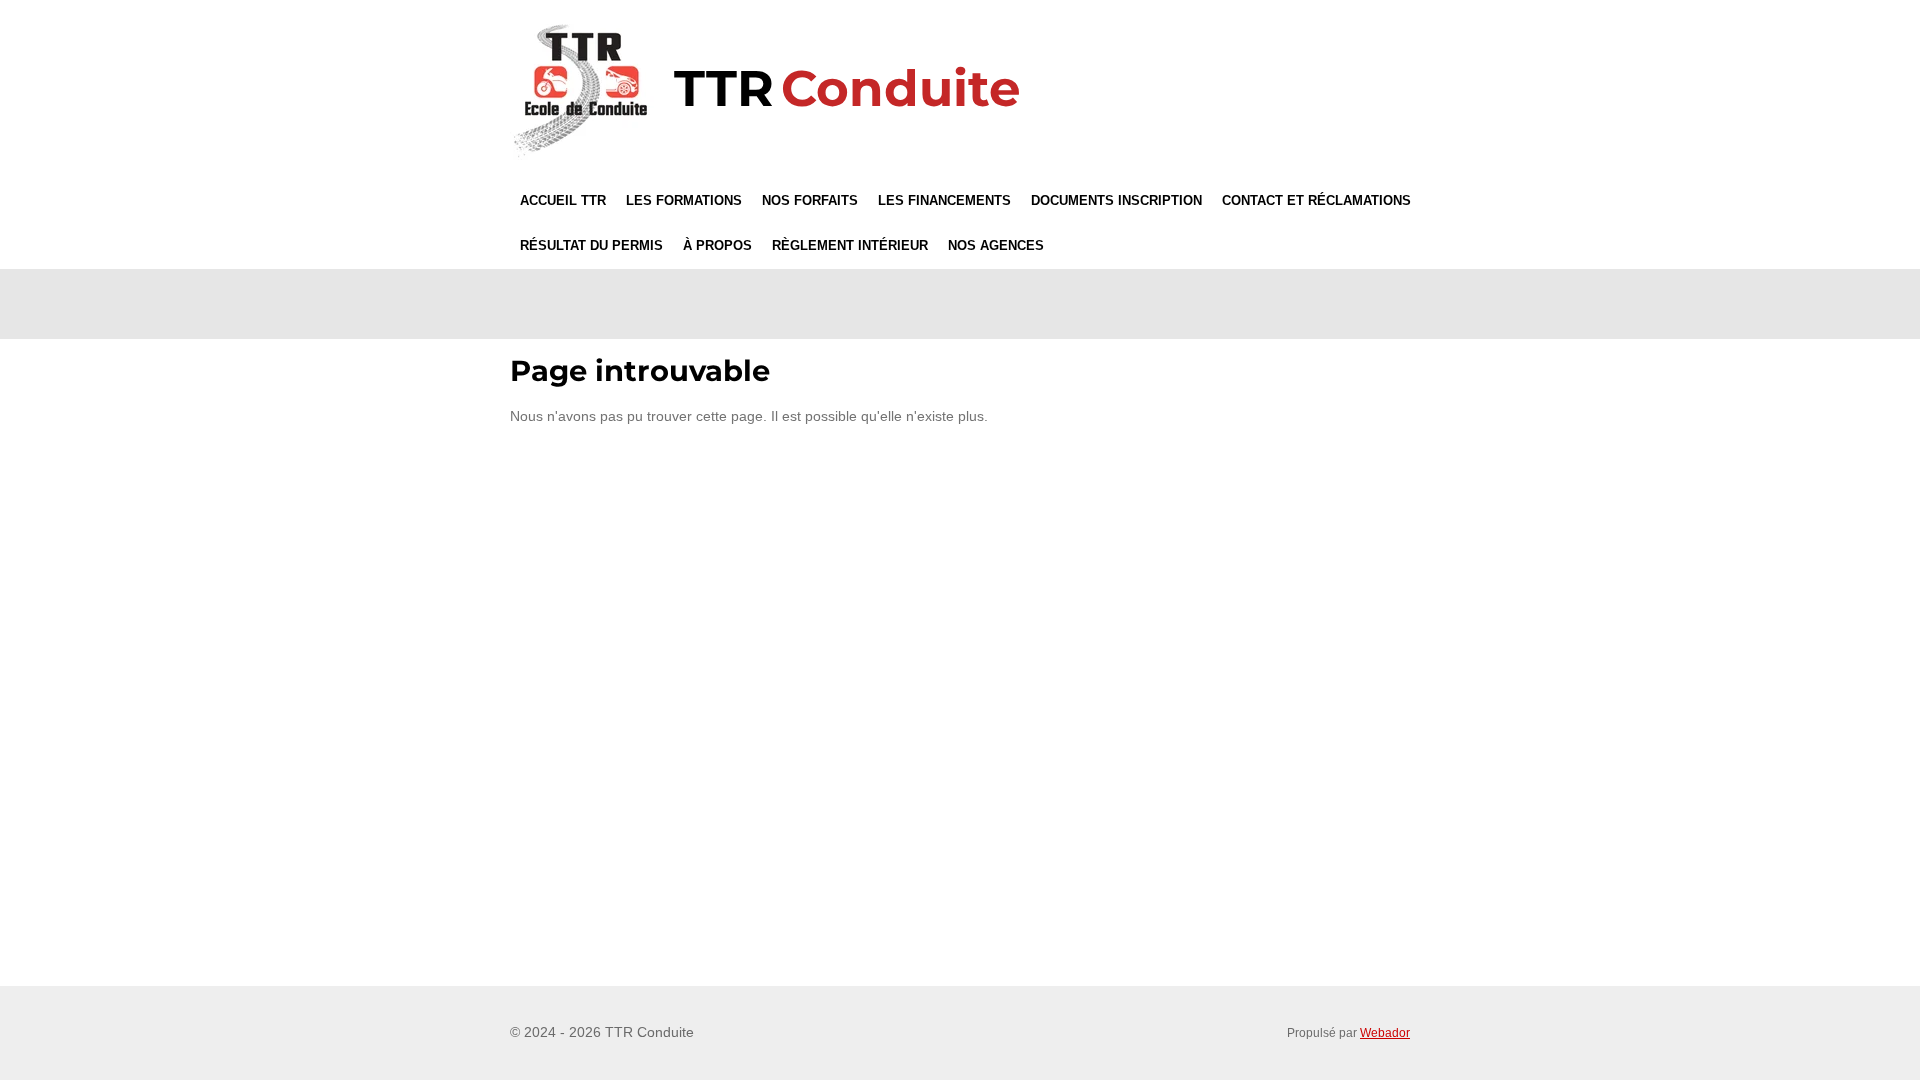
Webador (1385, 1032)
